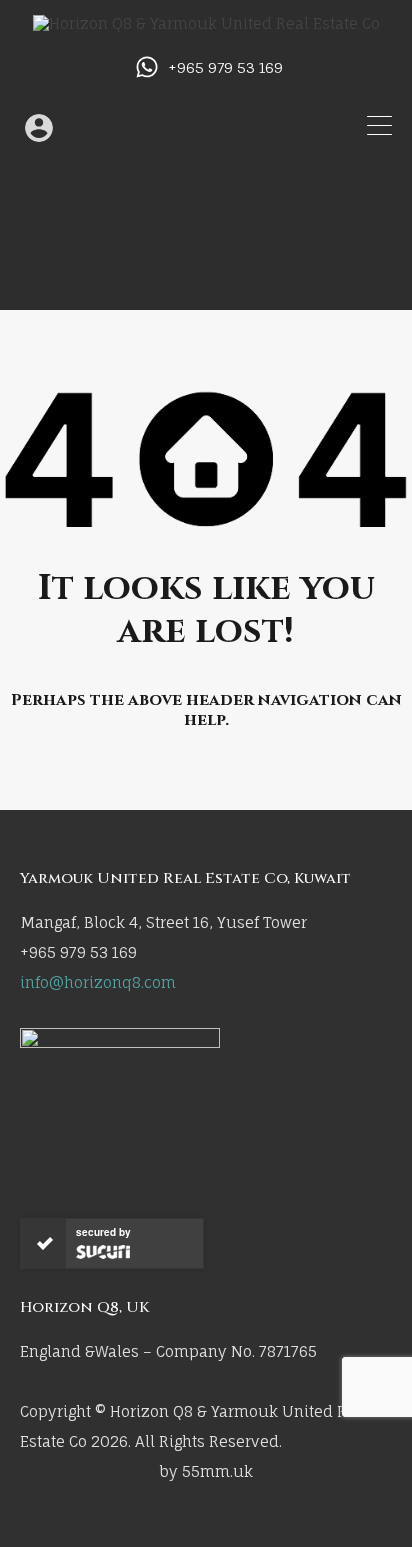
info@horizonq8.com (98, 982)
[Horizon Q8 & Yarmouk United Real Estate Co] (206, 23)
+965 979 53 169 (225, 68)
